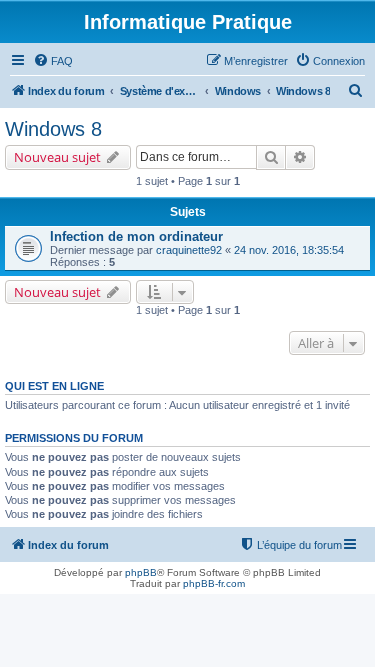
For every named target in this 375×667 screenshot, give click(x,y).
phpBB (141, 572)
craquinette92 (189, 250)
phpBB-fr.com (214, 583)
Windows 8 (53, 129)
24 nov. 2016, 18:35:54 (289, 250)
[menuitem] (53, 61)
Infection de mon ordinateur (136, 236)
